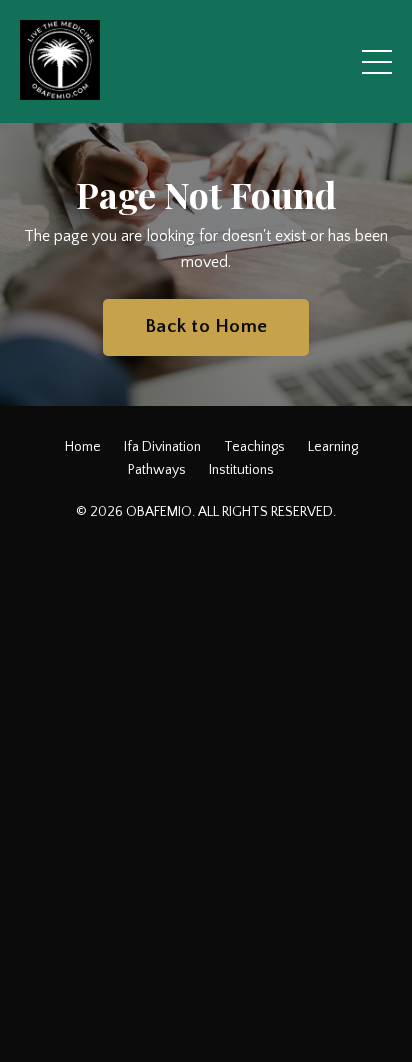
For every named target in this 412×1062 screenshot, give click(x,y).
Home (83, 447)
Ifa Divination (162, 447)
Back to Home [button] (206, 326)
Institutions (241, 470)
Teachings (254, 447)
